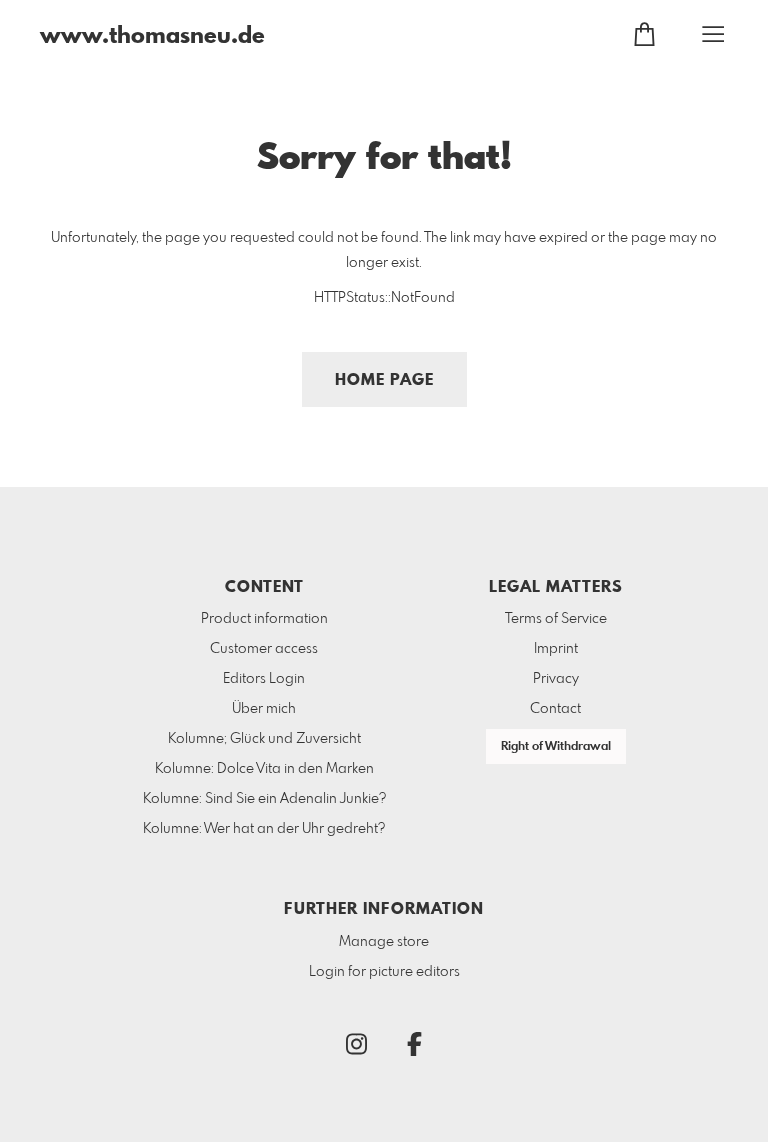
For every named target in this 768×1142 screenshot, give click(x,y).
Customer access (264, 649)
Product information (264, 619)
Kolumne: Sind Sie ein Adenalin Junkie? (264, 799)
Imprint (556, 649)
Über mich (264, 709)
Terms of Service (556, 619)
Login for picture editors (384, 972)
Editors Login (264, 679)
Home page (384, 380)
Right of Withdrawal (556, 747)
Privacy (556, 679)
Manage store (384, 942)
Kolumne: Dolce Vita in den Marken (264, 769)
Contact (555, 709)
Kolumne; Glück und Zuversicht (264, 739)
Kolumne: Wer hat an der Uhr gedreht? (264, 829)
